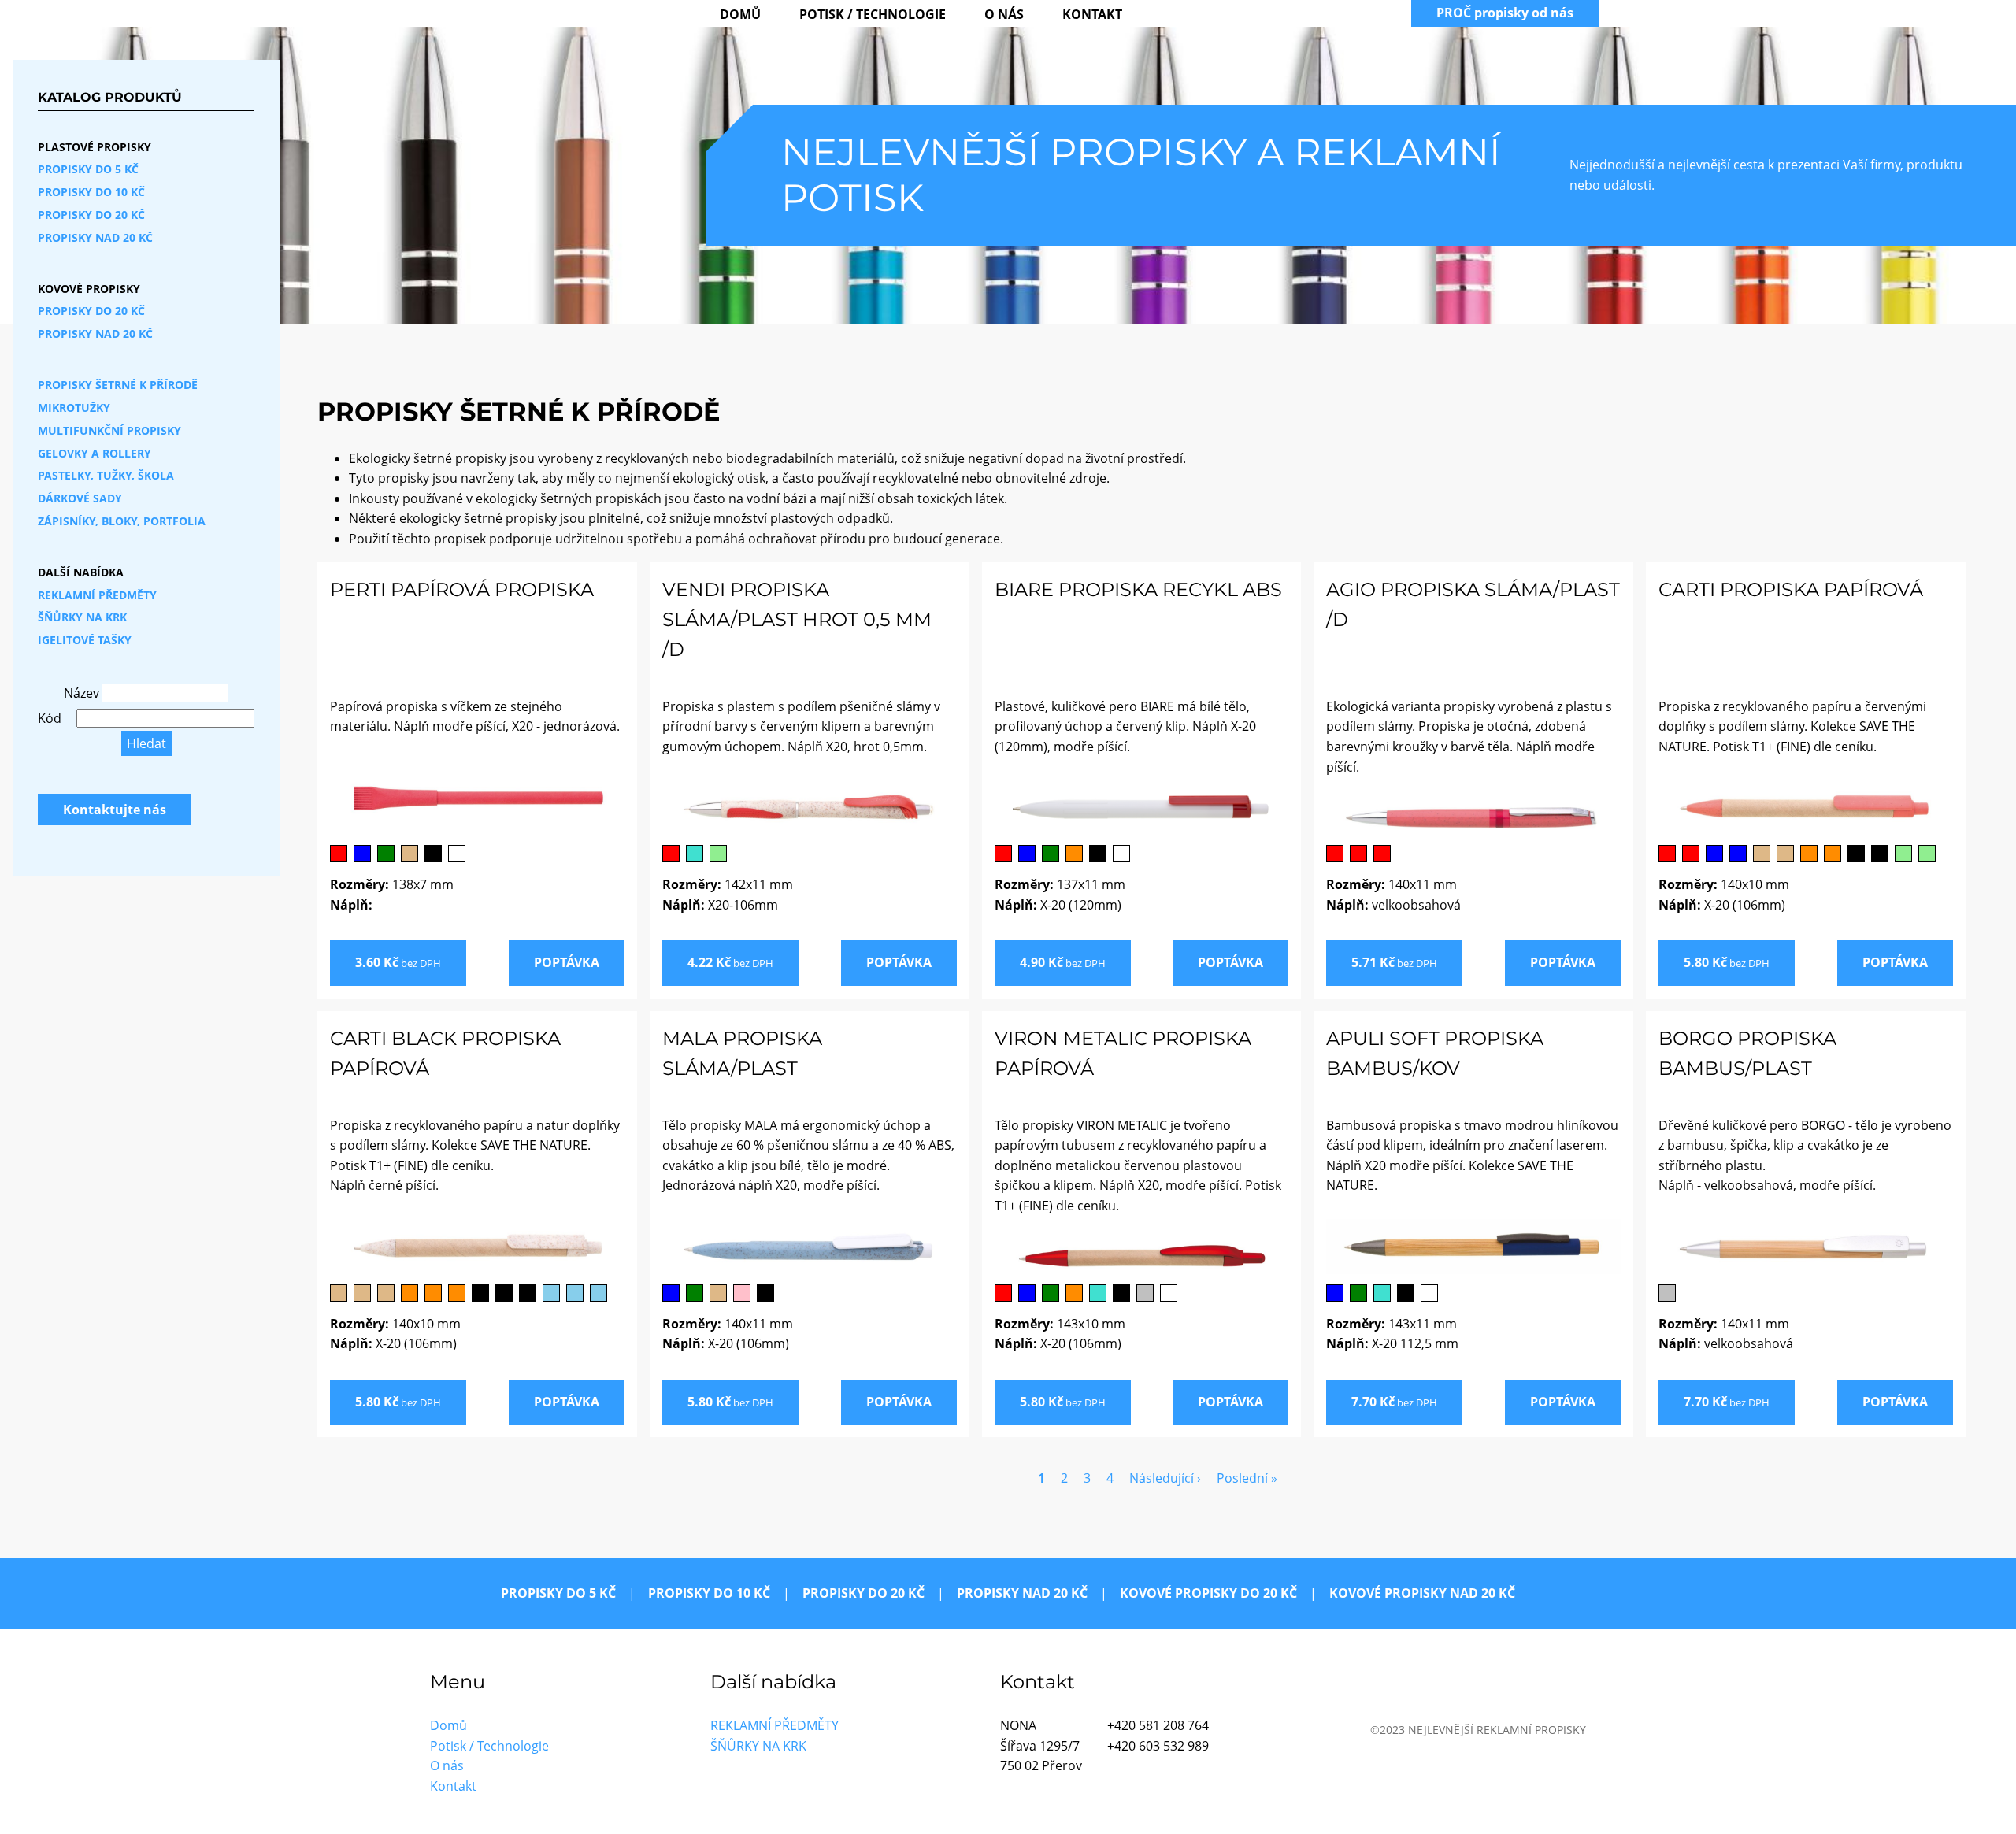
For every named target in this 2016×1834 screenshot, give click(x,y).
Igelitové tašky (85, 640)
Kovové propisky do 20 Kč (1208, 1593)
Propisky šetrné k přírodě (118, 385)
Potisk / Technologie (873, 14)
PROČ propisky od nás (1505, 13)
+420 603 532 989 (1158, 1746)
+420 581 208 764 (1158, 1725)
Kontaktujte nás (115, 810)
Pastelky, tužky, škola (106, 475)
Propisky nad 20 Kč (95, 237)
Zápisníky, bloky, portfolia (122, 521)
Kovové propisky (89, 289)
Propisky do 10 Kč (91, 192)
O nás (1004, 14)
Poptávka (567, 962)
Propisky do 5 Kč (88, 169)
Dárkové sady (80, 498)
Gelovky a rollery (94, 453)
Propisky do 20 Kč (91, 215)
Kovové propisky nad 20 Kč (1422, 1593)
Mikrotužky (74, 408)
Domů (740, 14)
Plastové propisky (94, 147)
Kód (50, 718)
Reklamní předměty (97, 595)
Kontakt (1092, 14)
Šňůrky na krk (82, 617)
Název (82, 693)
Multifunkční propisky (109, 430)
